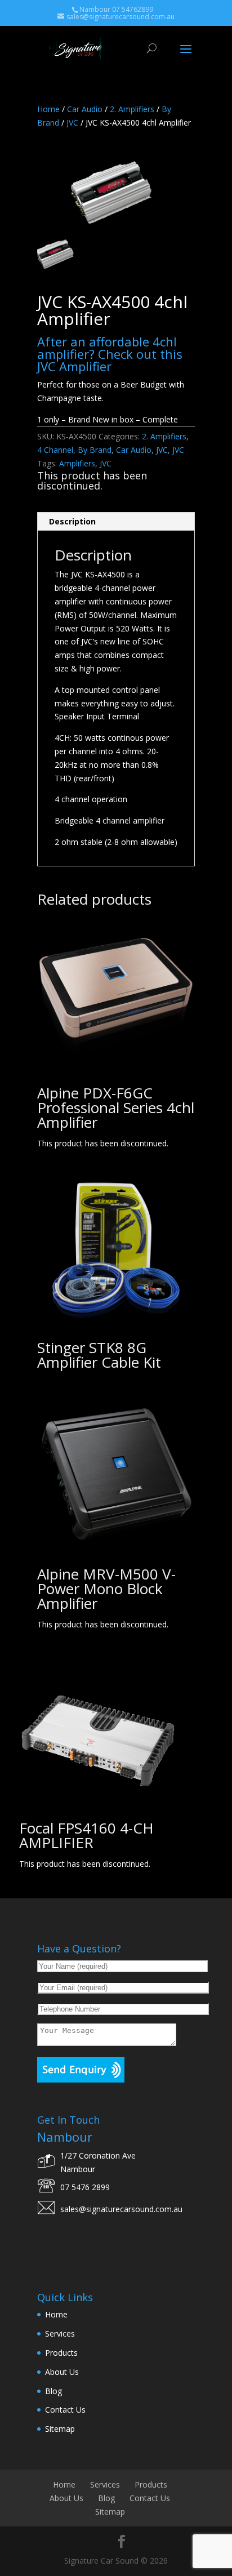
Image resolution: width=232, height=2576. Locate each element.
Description (72, 521)
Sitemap (60, 2429)
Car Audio (85, 109)
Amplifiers (77, 463)
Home (48, 109)
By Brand (95, 450)
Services (60, 2333)
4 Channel (55, 450)
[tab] (116, 522)
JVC (72, 123)
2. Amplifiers (132, 109)
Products (61, 2353)
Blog (53, 2391)
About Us (62, 2372)
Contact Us (65, 2410)
